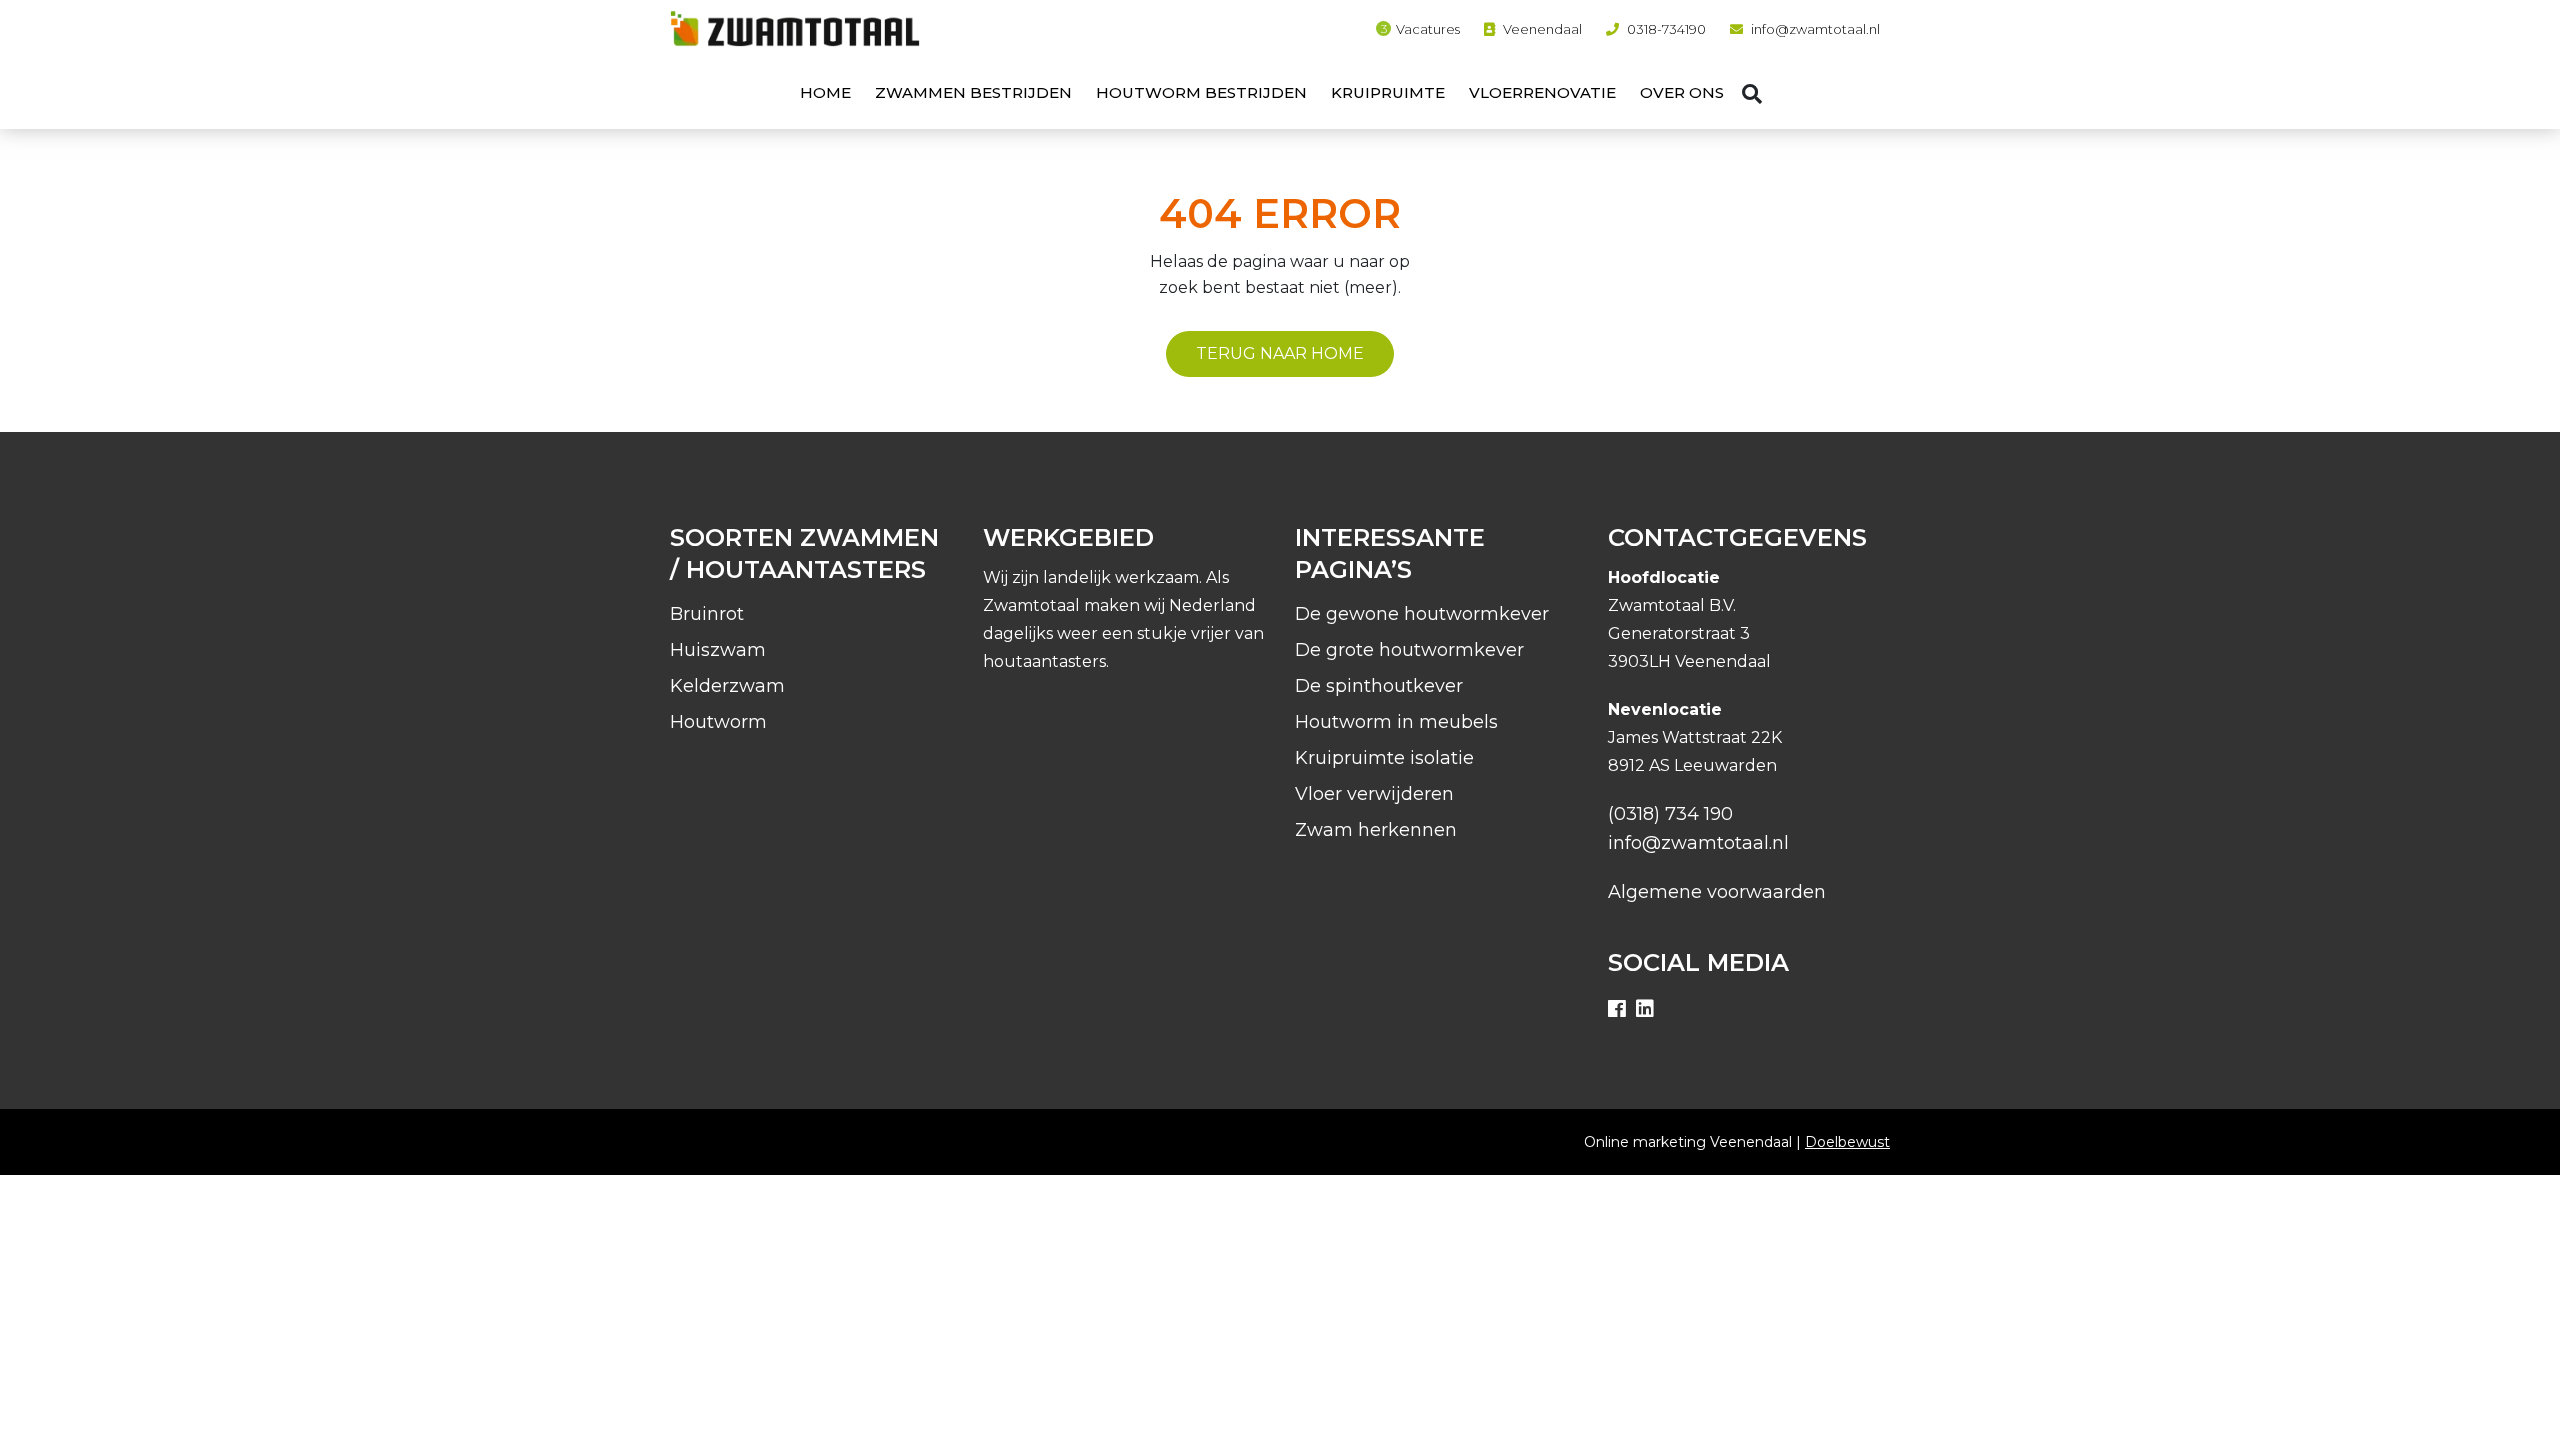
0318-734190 (1666, 29)
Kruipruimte (1388, 92)
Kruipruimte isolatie (1384, 758)
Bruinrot (707, 614)
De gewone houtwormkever (1422, 614)
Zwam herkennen (1376, 830)
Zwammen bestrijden (973, 92)
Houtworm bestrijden (1201, 92)
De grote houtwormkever (1409, 650)
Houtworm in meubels (1396, 722)
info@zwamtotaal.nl (1815, 29)
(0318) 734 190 (1670, 814)
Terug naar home (1280, 353)
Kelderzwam (727, 686)
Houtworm (718, 722)
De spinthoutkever (1379, 686)
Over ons (1682, 92)
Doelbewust (1847, 1142)
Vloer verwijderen (1374, 794)
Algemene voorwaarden (1717, 892)
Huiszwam (718, 650)
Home (825, 92)
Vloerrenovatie (1542, 92)
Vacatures (1428, 29)
